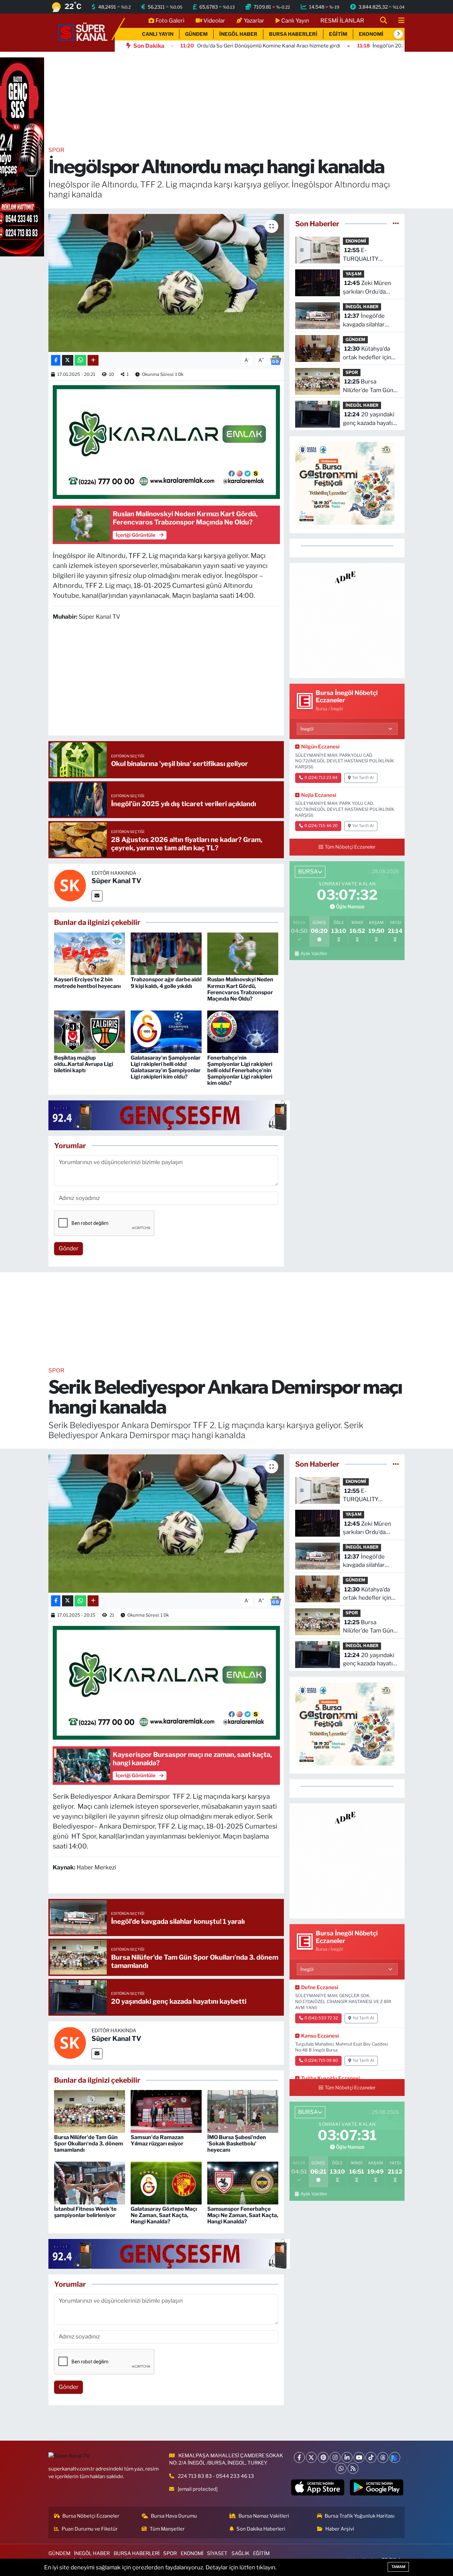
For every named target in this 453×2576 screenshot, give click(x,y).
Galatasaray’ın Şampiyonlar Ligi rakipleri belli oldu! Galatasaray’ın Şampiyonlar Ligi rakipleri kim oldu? (166, 1067)
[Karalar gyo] (166, 442)
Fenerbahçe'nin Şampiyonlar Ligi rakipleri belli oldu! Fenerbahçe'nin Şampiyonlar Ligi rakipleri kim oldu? (240, 1071)
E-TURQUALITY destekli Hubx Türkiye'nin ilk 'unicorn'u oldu (362, 255)
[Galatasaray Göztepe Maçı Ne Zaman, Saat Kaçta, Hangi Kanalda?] (166, 2183)
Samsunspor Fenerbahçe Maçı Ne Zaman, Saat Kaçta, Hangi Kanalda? (243, 2215)
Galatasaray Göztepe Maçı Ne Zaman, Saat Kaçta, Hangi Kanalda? (164, 2215)
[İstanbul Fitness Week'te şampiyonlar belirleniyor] (90, 2183)
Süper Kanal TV (116, 881)
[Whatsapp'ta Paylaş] (80, 360)
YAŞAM (354, 274)
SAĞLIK (240, 2553)
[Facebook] (299, 2457)
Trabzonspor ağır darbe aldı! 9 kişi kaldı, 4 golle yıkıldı (166, 983)
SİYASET (217, 2553)
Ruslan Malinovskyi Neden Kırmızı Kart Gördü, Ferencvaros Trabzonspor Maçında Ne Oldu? (240, 989)
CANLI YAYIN (158, 34)
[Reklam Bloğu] (347, 620)
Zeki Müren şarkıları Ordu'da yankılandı (367, 288)
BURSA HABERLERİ (293, 34)
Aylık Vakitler (314, 953)
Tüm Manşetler (167, 2529)
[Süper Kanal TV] (83, 32)
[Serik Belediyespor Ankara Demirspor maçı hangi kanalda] (166, 1523)
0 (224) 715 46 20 (321, 826)
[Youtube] (359, 2457)
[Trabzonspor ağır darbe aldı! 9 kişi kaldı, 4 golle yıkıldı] (166, 953)
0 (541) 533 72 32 (321, 2018)
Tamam (398, 2567)
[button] (398, 34)
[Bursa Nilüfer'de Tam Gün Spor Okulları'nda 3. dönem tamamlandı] (90, 2111)
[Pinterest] (323, 2457)
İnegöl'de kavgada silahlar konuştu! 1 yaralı (364, 321)
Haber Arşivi (340, 2529)
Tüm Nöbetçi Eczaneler (350, 847)
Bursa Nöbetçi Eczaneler (91, 2516)
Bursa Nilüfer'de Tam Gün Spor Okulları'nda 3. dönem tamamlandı (369, 386)
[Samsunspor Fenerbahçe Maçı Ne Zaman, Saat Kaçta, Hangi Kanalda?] (243, 2183)
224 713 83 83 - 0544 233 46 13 (216, 2476)
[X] (311, 2457)
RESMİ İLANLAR (342, 21)
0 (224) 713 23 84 (321, 778)
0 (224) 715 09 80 (321, 2060)
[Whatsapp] (341, 2468)
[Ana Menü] (399, 21)
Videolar (214, 21)
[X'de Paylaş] (68, 360)
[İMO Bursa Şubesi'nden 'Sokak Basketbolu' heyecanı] (243, 2111)
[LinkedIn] (347, 2457)
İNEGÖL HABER (238, 34)
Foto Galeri (170, 21)
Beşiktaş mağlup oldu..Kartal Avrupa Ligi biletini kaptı (84, 1064)
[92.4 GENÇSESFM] (169, 1115)
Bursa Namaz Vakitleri (264, 2516)
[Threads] (383, 2457)
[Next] (395, 2457)
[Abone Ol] (276, 360)
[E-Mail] (97, 896)
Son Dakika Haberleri (261, 2529)
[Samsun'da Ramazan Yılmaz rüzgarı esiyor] (166, 2111)
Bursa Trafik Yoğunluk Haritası (360, 2516)
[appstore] (318, 2487)
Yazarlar (254, 21)
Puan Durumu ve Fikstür (90, 2529)
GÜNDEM (196, 34)
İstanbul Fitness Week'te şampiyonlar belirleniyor (85, 2212)
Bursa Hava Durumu (174, 2516)
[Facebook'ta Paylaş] (56, 360)
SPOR (56, 150)
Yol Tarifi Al (363, 778)
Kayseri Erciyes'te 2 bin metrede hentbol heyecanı (87, 983)
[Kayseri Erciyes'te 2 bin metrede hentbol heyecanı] (90, 953)
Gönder (69, 1248)
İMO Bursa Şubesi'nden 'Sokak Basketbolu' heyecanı (237, 2144)
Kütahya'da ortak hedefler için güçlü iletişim (367, 353)
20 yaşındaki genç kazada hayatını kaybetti (370, 419)
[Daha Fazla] (93, 360)
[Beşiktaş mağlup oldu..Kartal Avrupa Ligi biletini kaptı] (90, 1031)
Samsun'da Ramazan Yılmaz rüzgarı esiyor (157, 2140)
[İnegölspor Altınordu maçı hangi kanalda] (166, 283)
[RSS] (353, 2468)
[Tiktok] (371, 2457)
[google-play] (377, 2487)
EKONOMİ (371, 34)
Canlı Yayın (295, 21)
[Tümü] (396, 224)
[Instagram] (335, 2457)
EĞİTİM (338, 34)
